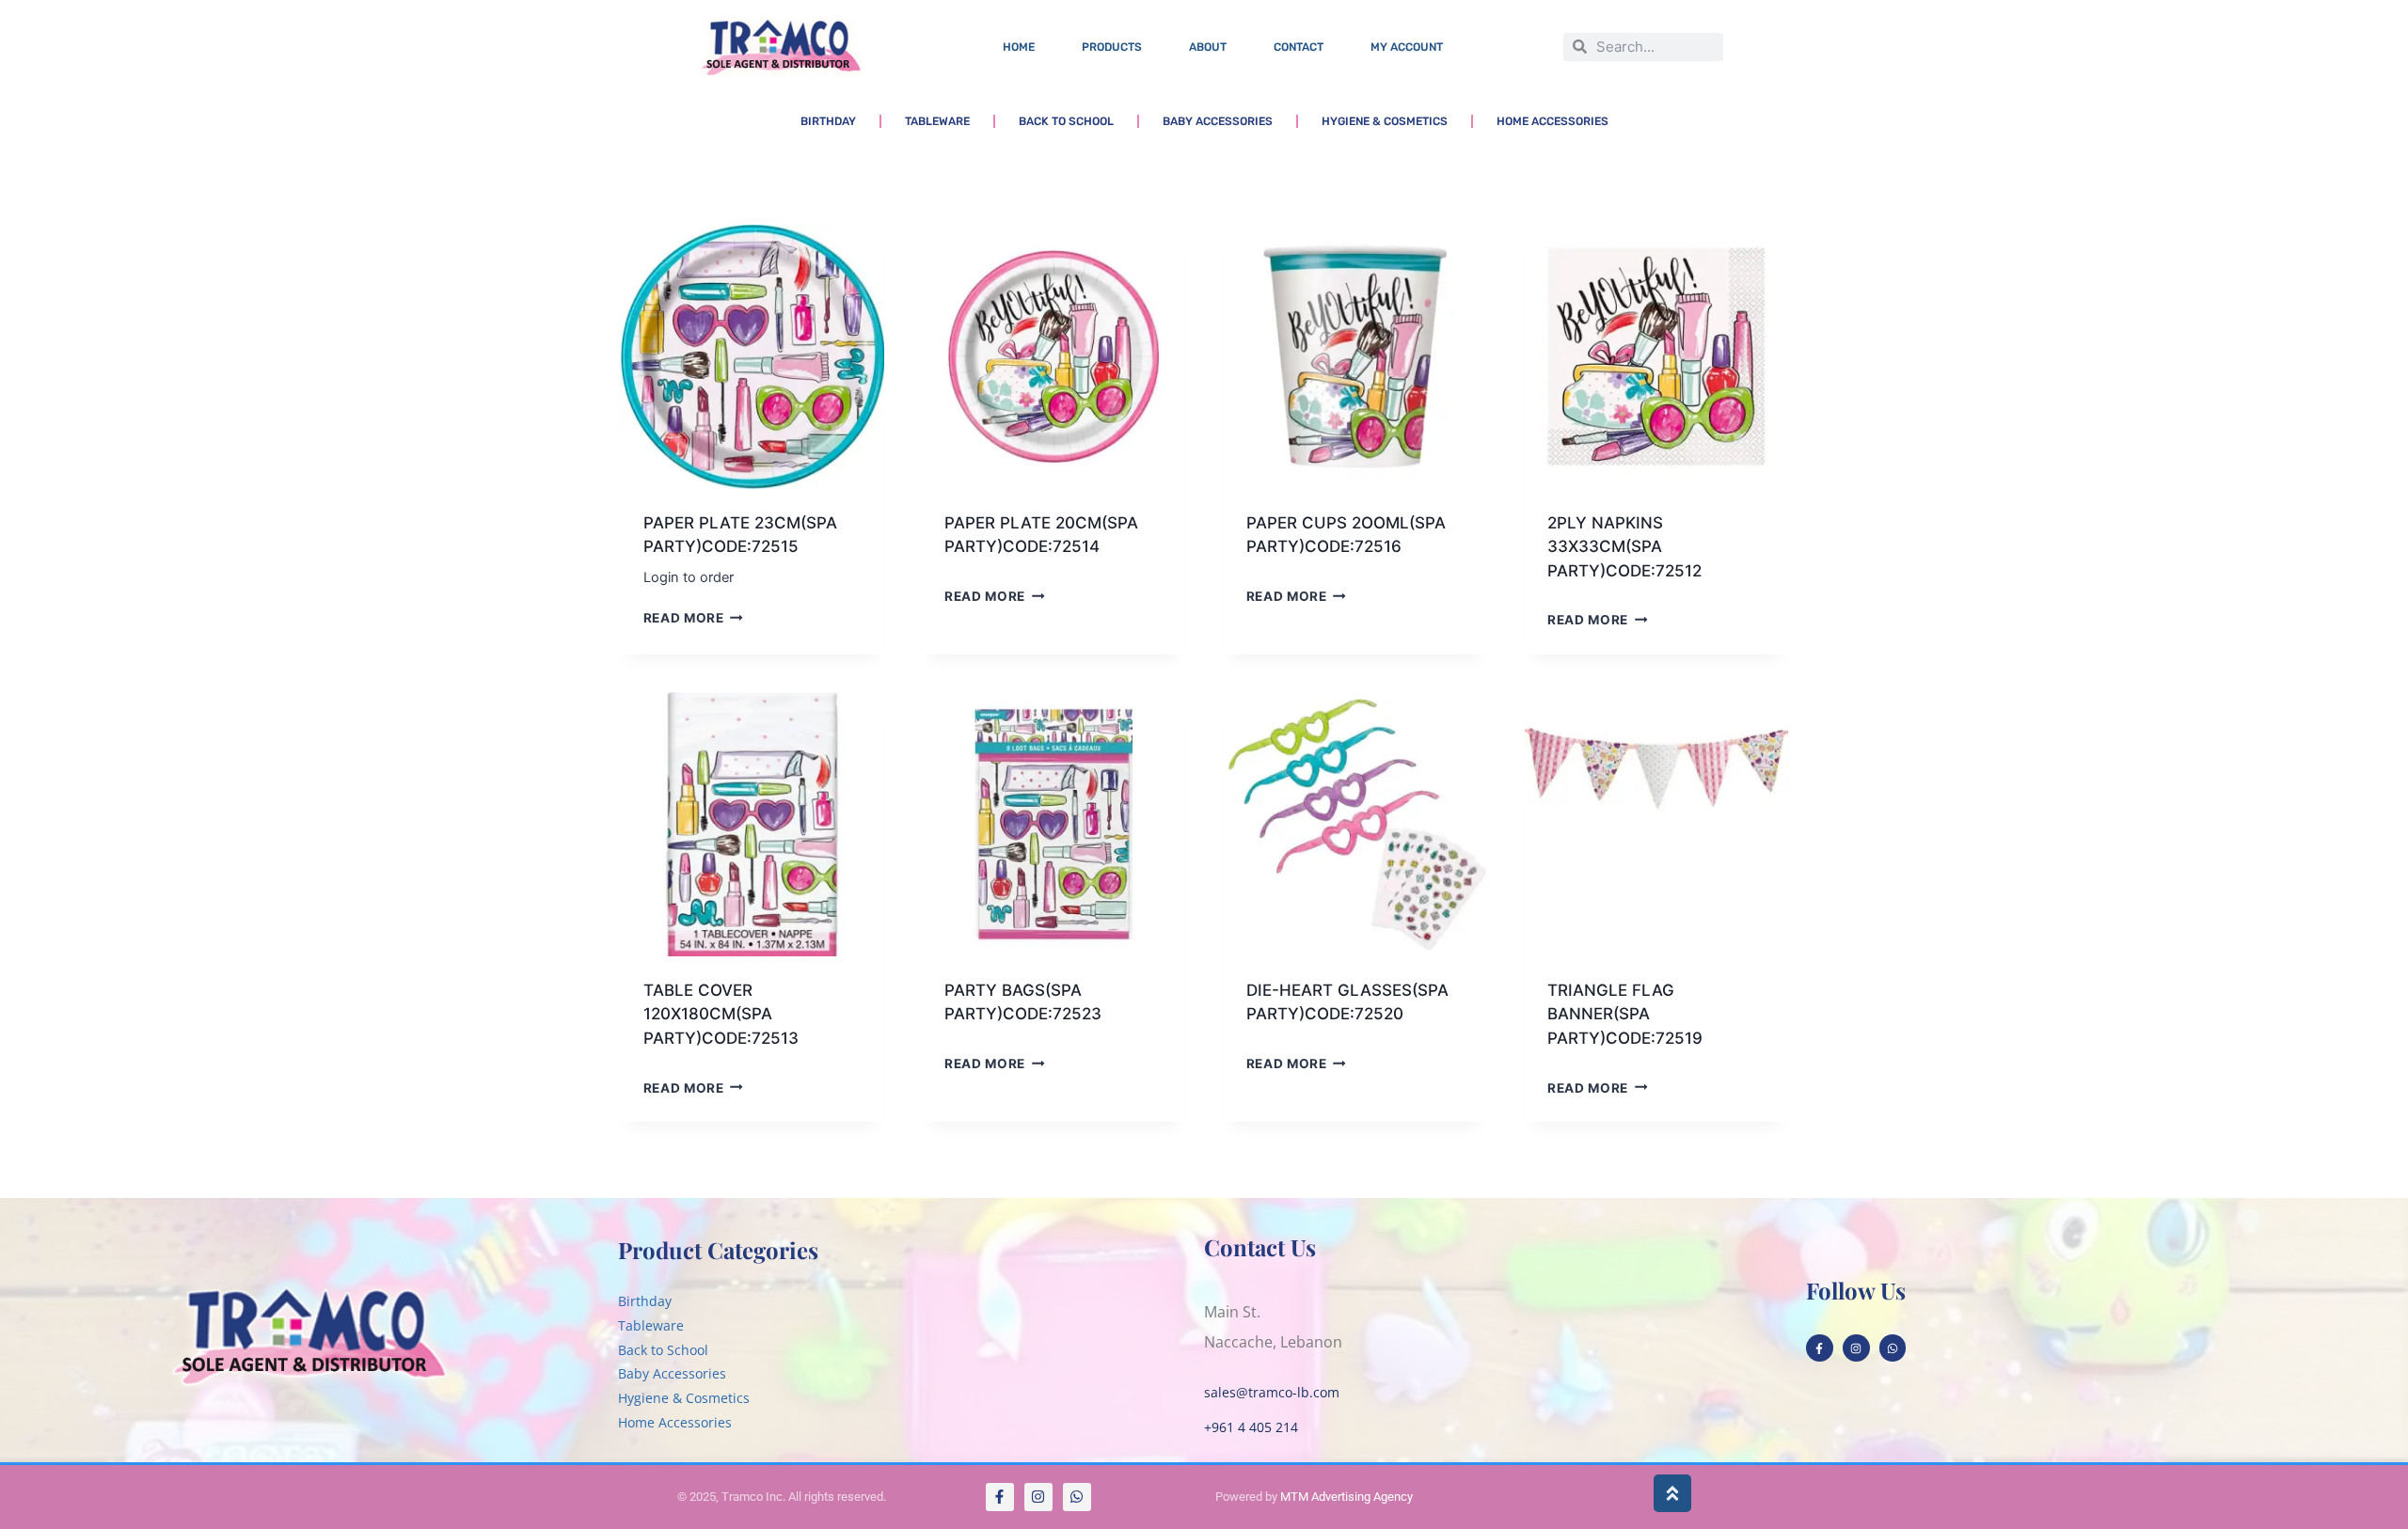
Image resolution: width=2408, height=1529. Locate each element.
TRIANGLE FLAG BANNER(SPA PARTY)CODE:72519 (1625, 1014)
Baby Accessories (1218, 121)
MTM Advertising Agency (1347, 1497)
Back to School (1066, 121)
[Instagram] (1856, 1348)
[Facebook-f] (1820, 1348)
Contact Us (1260, 1247)
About (1208, 47)
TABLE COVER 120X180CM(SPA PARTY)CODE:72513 (721, 1014)
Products (1112, 47)
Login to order (689, 577)
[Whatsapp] (1893, 1348)
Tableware (937, 121)
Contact (1299, 47)
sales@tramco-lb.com (1272, 1392)
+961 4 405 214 (1251, 1427)
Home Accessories (1553, 121)
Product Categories (718, 1250)
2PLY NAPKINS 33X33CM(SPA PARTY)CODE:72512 (1624, 547)
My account (1407, 47)
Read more (684, 618)
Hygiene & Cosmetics (1385, 121)
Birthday (828, 121)
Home (1019, 47)
